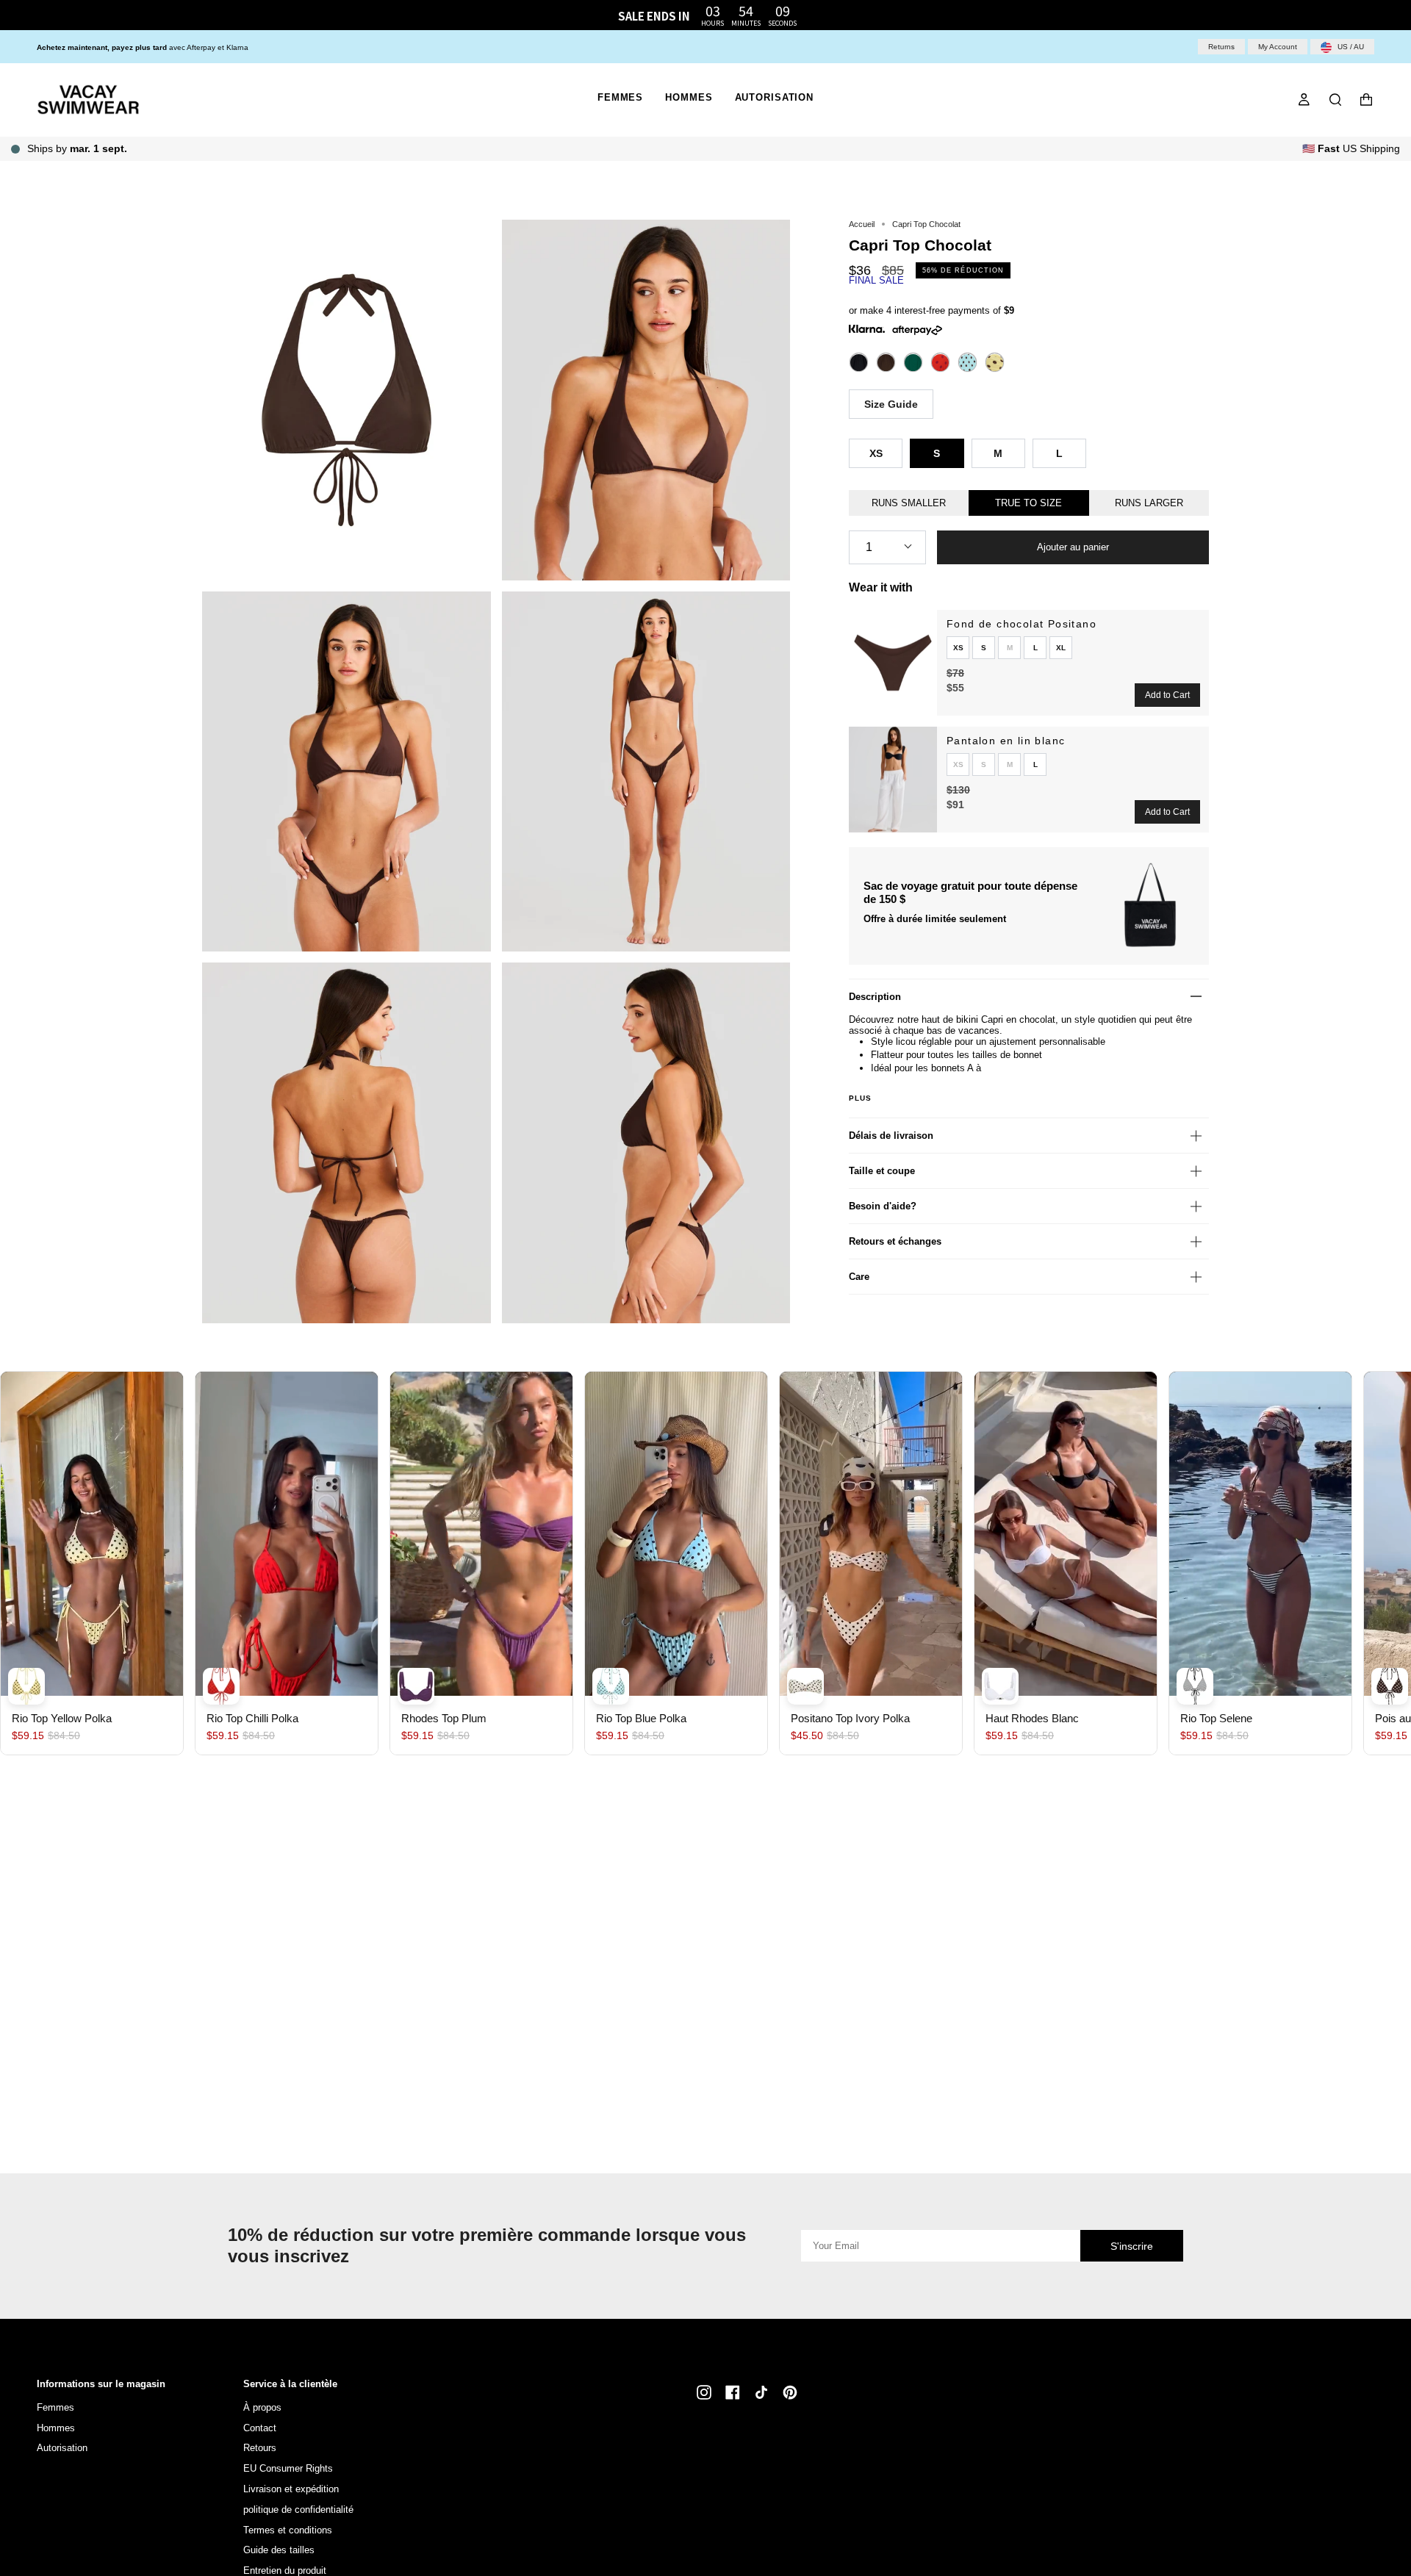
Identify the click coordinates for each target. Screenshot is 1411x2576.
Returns (1221, 47)
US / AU (1350, 47)
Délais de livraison (891, 1136)
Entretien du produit (285, 2570)
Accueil (862, 224)
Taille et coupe (882, 1171)
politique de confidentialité (298, 2510)
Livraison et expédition (291, 2489)
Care (859, 1277)
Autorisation (62, 2448)
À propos (262, 2407)
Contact (260, 2428)
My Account (1278, 47)
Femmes (55, 2407)
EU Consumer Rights (288, 2468)
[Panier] (1366, 100)
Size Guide (891, 404)
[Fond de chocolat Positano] (893, 663)
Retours (260, 2448)
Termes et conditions (288, 2530)
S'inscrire (1132, 2246)
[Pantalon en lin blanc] (893, 780)
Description (875, 997)
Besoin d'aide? (883, 1206)
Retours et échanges (895, 1241)
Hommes (56, 2428)
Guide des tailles (279, 2550)
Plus (861, 1098)
